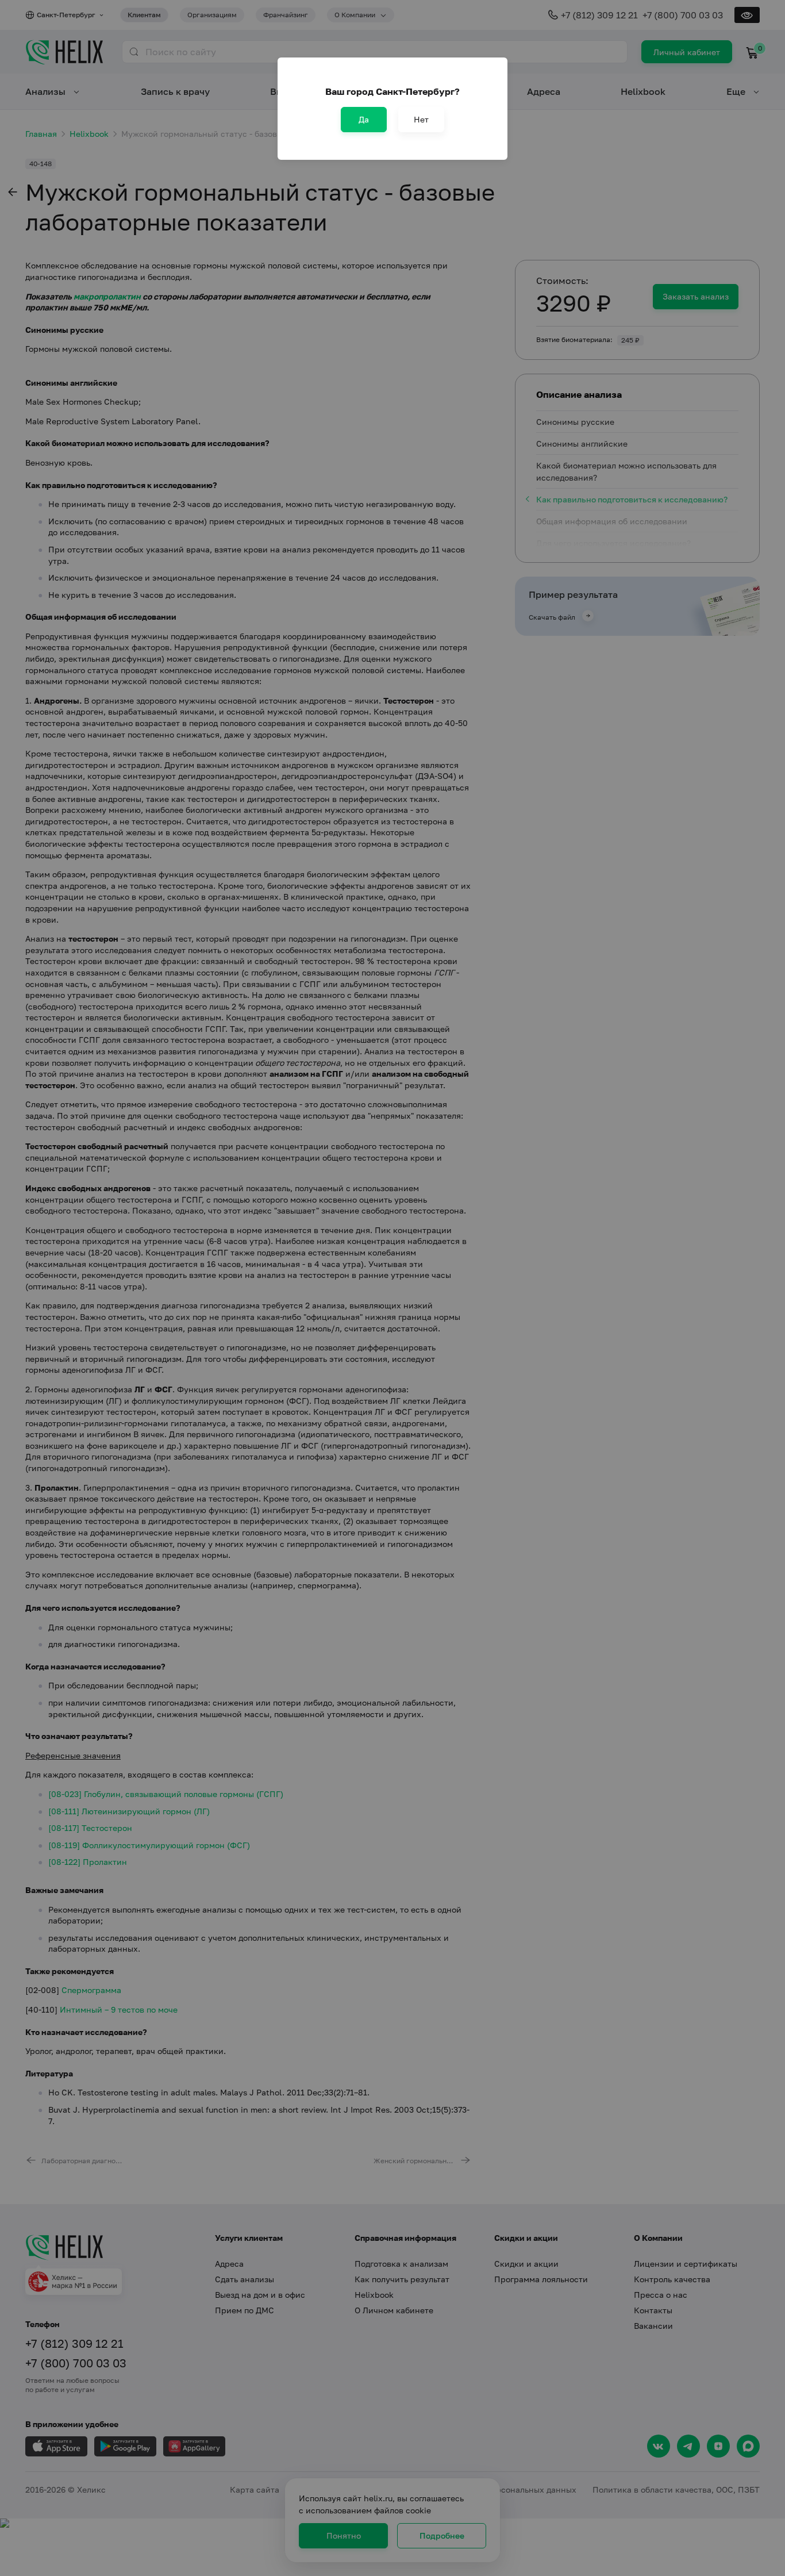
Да (364, 119)
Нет (421, 119)
